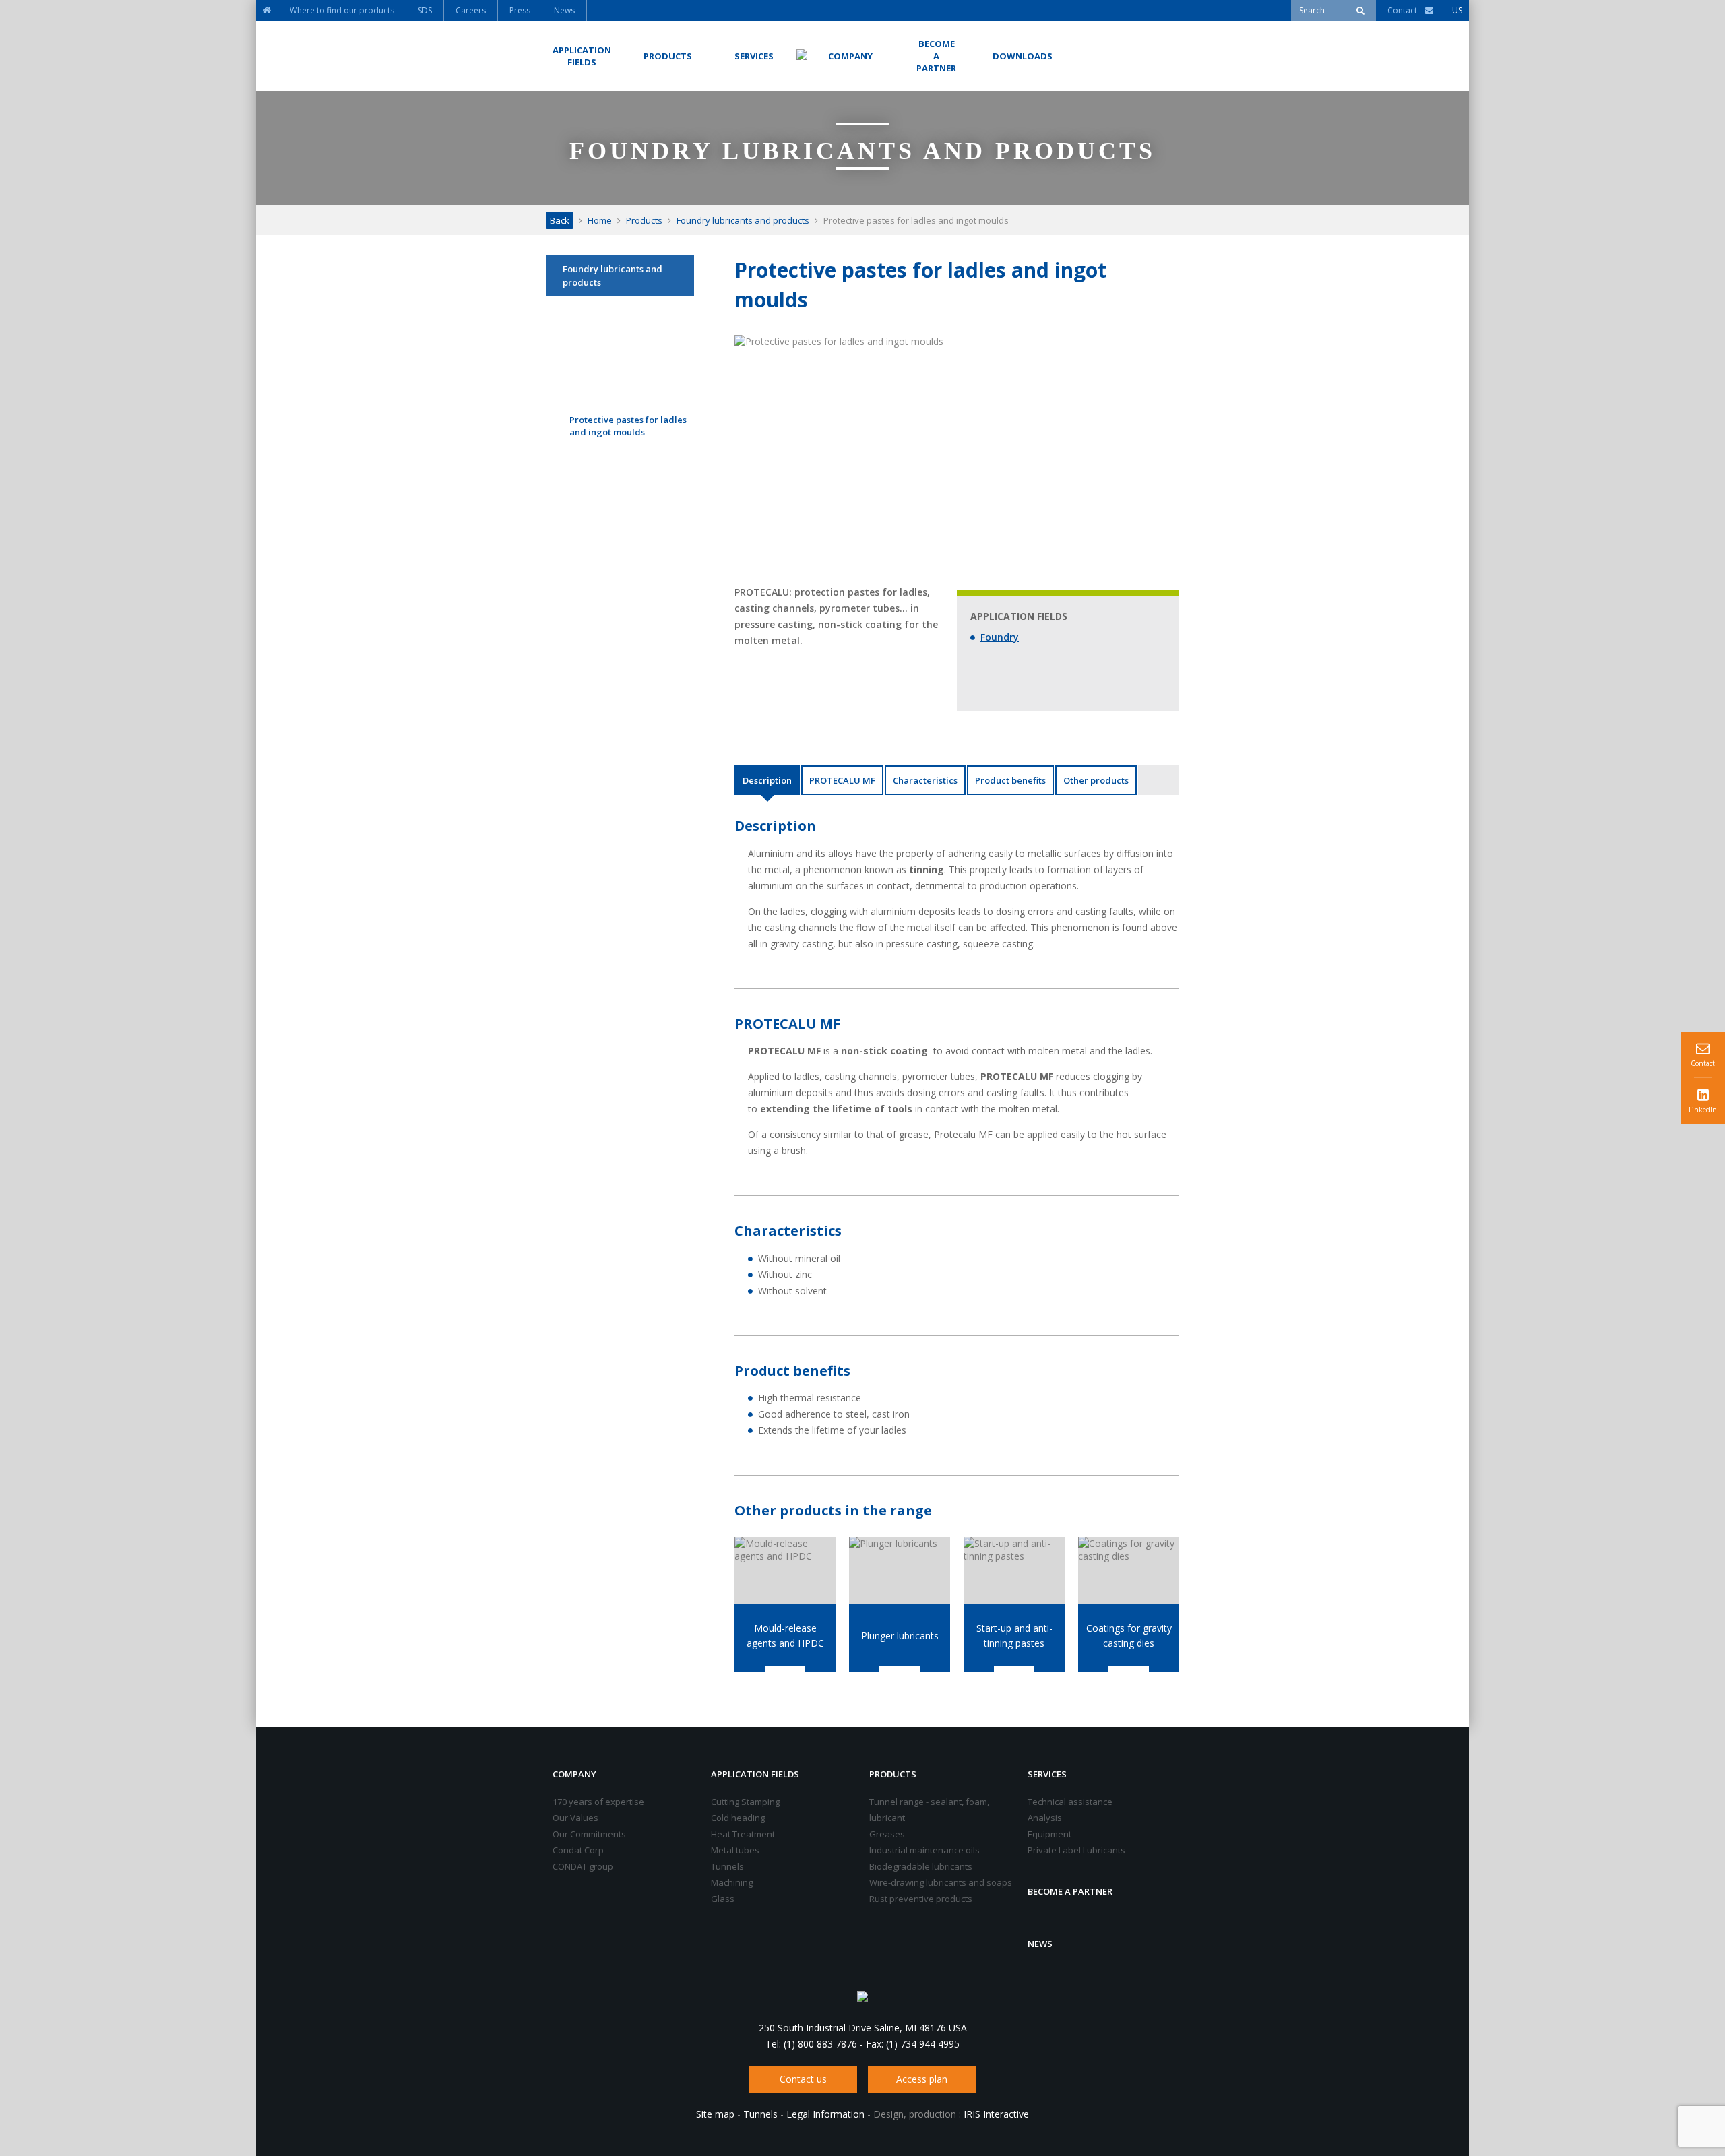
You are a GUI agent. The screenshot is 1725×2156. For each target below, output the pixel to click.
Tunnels (727, 1866)
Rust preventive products (921, 1899)
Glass (723, 1899)
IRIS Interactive (996, 2114)
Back (560, 220)
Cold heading (738, 1818)
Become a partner (1070, 1891)
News (1040, 1944)
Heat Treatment (743, 1834)
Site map (715, 2114)
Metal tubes (735, 1850)
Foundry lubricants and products (743, 220)
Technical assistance (1070, 1802)
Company (574, 1774)
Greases (887, 1834)
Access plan (922, 2079)
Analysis (1045, 1818)
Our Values (575, 1818)
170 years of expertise (598, 1802)
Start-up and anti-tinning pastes (1014, 1636)
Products (644, 220)
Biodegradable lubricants (921, 1866)
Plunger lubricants (900, 1636)
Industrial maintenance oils (924, 1850)
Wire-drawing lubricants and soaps (941, 1882)
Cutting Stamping (745, 1802)
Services (1047, 1774)
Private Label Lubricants (1076, 1850)
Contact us (803, 2079)
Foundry (1000, 637)
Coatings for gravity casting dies (1129, 1636)
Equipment (1049, 1834)
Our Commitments (589, 1834)
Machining (732, 1882)
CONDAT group (583, 1866)
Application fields (755, 1774)
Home (600, 220)
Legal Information (825, 2114)
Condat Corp (578, 1850)
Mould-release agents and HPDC (785, 1636)
